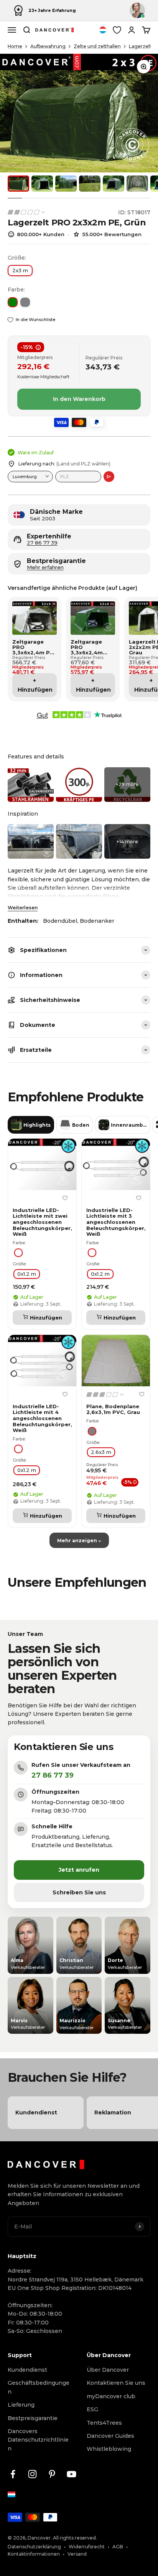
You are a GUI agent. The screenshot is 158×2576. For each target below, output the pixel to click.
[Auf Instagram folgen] (32, 2474)
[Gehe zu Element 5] (114, 184)
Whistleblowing (109, 2449)
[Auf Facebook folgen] (13, 2474)
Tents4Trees (104, 2423)
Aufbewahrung (48, 46)
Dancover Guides (110, 2436)
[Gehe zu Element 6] (137, 184)
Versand (77, 2554)
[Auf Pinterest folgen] (52, 2474)
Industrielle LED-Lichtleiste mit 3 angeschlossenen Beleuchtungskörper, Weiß (116, 1222)
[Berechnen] (109, 477)
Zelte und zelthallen (97, 46)
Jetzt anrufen (79, 1870)
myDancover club (111, 2396)
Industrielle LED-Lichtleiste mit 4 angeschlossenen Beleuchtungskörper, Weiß (42, 1418)
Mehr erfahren (45, 567)
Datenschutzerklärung (34, 2547)
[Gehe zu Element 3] (66, 184)
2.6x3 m (101, 1452)
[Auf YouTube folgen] (72, 2474)
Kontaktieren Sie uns (116, 2383)
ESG (92, 2409)
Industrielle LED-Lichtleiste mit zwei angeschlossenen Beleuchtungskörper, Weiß (42, 1222)
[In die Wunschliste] (65, 1198)
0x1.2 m (27, 1274)
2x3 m (20, 270)
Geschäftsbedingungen (39, 2387)
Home (15, 46)
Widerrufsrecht (87, 2547)
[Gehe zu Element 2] (42, 184)
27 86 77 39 (42, 543)
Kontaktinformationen (34, 2554)
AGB (118, 2547)
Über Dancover (108, 2370)
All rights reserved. (75, 2538)
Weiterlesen (23, 908)
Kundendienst (27, 2370)
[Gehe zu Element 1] (18, 184)
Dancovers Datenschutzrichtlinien (38, 2440)
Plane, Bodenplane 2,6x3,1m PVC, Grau (113, 1410)
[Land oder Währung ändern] (103, 30)
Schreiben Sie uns (79, 1892)
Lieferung (21, 2405)
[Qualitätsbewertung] (27, 212)
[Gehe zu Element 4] (90, 184)
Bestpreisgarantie (33, 2418)
